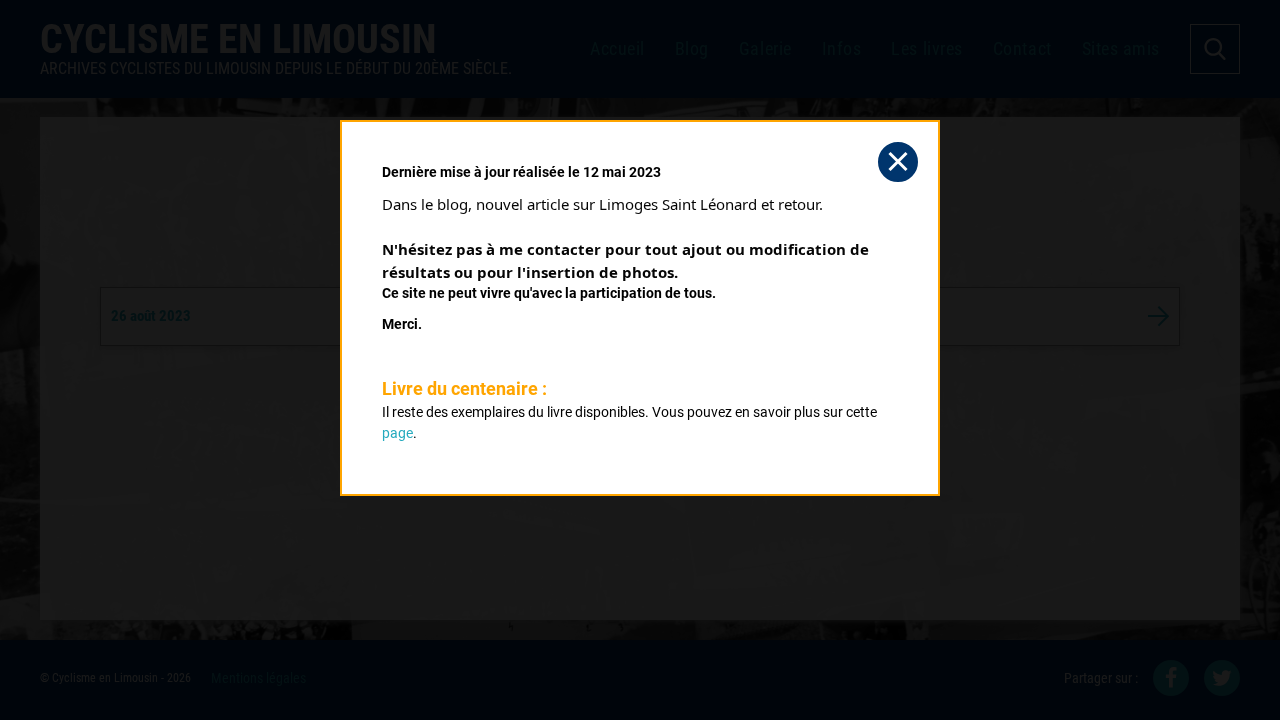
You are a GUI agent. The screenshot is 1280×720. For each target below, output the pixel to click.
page (397, 433)
